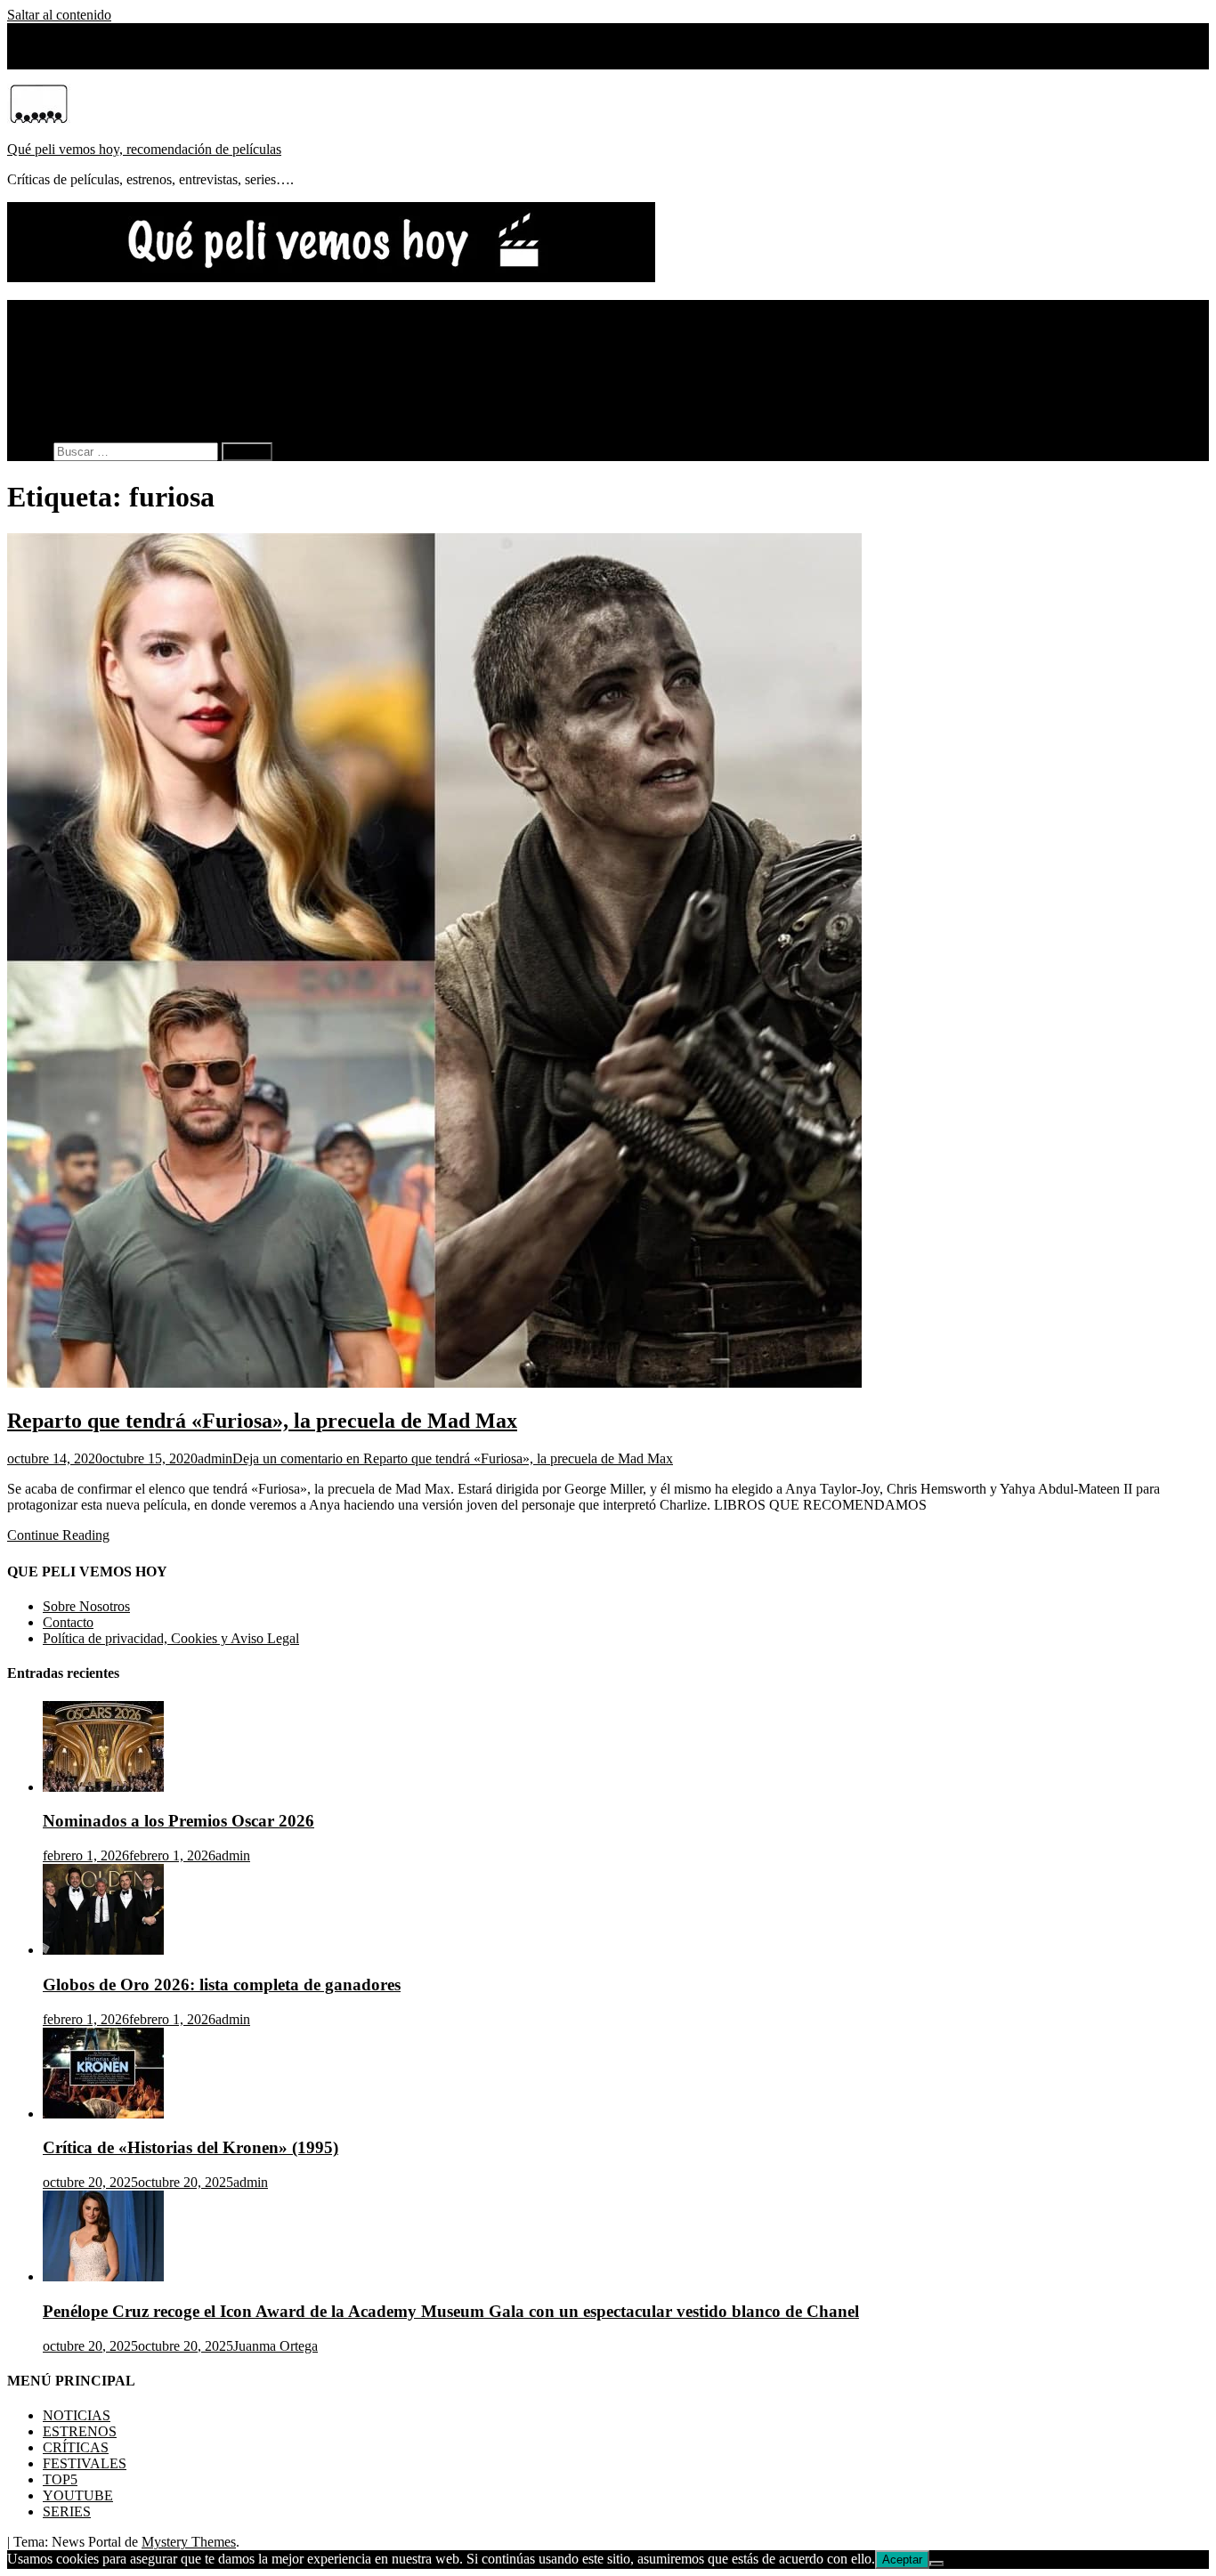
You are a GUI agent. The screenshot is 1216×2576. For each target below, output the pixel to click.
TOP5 (60, 372)
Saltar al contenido (59, 15)
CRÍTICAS (76, 340)
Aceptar (902, 2560)
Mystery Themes (189, 2542)
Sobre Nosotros (86, 61)
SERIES (67, 404)
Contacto (68, 1622)
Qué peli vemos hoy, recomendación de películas (144, 149)
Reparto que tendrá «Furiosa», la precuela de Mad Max (262, 1421)
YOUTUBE (78, 388)
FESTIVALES (85, 356)
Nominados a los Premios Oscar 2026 (178, 1821)
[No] (936, 2564)
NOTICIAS (77, 308)
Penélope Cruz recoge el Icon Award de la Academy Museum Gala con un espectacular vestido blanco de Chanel (451, 2311)
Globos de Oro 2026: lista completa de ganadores (222, 1985)
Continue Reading (58, 1535)
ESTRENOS (80, 324)
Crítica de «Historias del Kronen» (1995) (191, 2147)
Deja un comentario (453, 1458)
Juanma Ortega (276, 2346)
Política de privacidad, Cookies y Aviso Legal (171, 1638)
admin (215, 1458)
